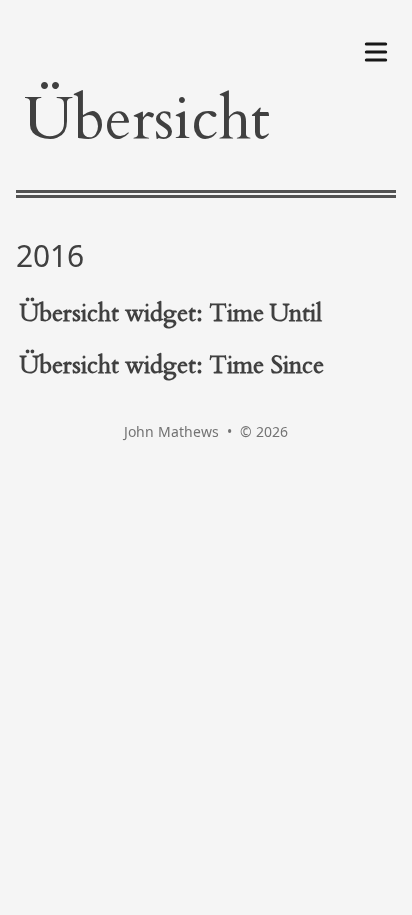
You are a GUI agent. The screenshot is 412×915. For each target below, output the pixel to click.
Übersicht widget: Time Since (172, 365)
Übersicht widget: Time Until (171, 313)
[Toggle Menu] (376, 48)
